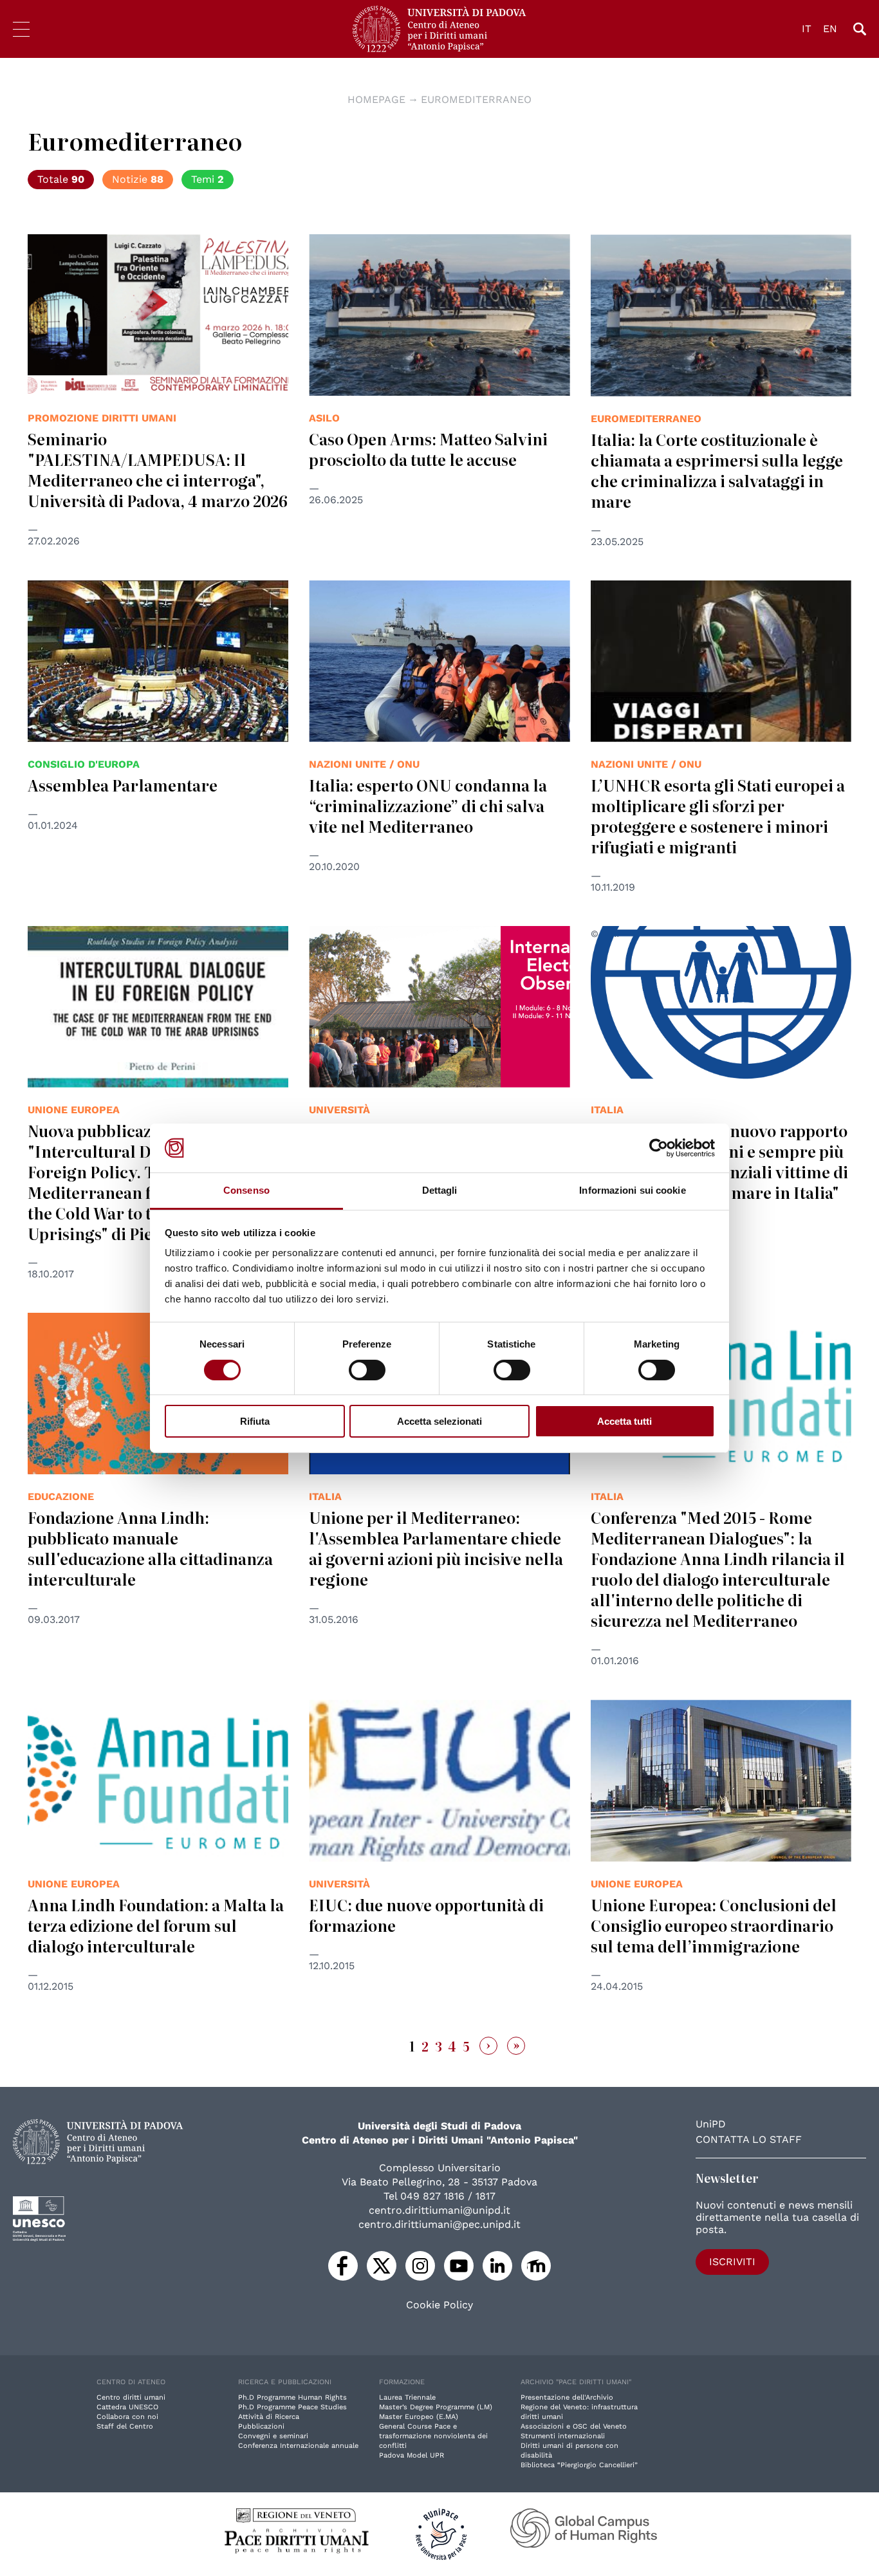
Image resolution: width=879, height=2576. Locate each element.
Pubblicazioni (261, 2426)
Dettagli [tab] (440, 1190)
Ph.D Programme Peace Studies (292, 2407)
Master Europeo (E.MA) (419, 2417)
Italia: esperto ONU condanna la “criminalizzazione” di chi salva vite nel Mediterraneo (428, 805)
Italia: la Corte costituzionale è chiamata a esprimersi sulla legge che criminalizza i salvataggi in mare (717, 470)
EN (830, 29)
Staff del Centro (125, 2426)
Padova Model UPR (412, 2455)
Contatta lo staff (749, 2139)
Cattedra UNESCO (127, 2407)
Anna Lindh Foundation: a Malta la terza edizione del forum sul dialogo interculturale (156, 1925)
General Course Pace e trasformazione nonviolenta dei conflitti (433, 2436)
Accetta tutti (625, 1421)
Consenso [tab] (246, 1190)
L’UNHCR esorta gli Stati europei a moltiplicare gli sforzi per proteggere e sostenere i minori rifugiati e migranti (718, 816)
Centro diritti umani (131, 2397)
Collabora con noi (127, 2417)
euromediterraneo (476, 99)
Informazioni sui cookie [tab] (632, 1190)
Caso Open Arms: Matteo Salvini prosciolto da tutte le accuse (428, 449)
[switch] (367, 1370)
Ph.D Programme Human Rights (292, 2397)
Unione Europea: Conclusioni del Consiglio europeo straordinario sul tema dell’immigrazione (714, 1925)
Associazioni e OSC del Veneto (574, 2426)
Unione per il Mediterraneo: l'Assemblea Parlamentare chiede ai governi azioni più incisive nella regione (436, 1548)
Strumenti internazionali (563, 2436)
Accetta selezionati (439, 1421)
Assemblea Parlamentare (123, 785)
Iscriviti (732, 2262)
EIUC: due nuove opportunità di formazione (426, 1915)
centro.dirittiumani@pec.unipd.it (439, 2224)
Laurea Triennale (407, 2397)
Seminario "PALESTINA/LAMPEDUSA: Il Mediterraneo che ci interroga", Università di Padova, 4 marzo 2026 (158, 469)
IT (807, 29)
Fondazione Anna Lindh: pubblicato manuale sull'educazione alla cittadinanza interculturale (150, 1548)
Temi (208, 179)
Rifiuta (255, 1421)
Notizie (138, 179)
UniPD (711, 2124)
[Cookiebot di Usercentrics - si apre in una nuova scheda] (659, 1148)
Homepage (376, 99)
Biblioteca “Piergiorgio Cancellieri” (579, 2465)
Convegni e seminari (273, 2436)
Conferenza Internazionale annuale (298, 2446)
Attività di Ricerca (269, 2417)
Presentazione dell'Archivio (567, 2397)
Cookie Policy (439, 2305)
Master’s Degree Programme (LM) (436, 2407)
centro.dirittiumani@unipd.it (439, 2210)
